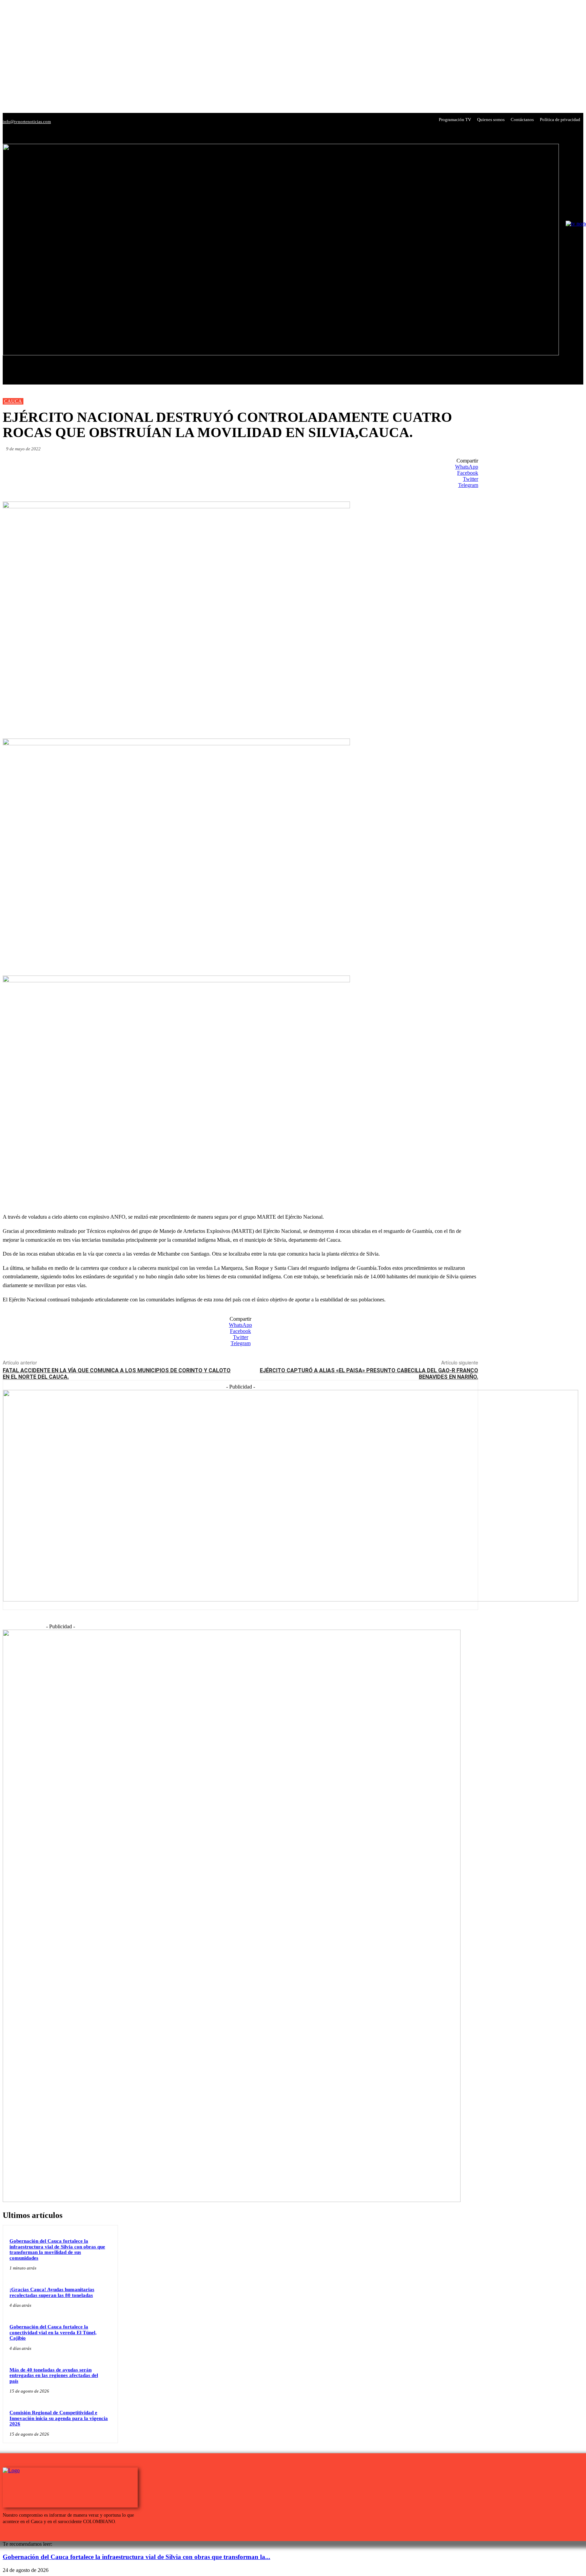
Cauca (13, 401)
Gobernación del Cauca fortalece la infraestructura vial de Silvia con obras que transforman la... (136, 2557)
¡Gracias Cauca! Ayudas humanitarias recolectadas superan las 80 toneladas (52, 2292)
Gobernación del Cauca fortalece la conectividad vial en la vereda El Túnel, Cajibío (53, 2332)
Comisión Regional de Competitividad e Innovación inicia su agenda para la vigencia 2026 (59, 2418)
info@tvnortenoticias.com (27, 122)
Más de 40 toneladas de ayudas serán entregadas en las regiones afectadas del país (54, 2375)
